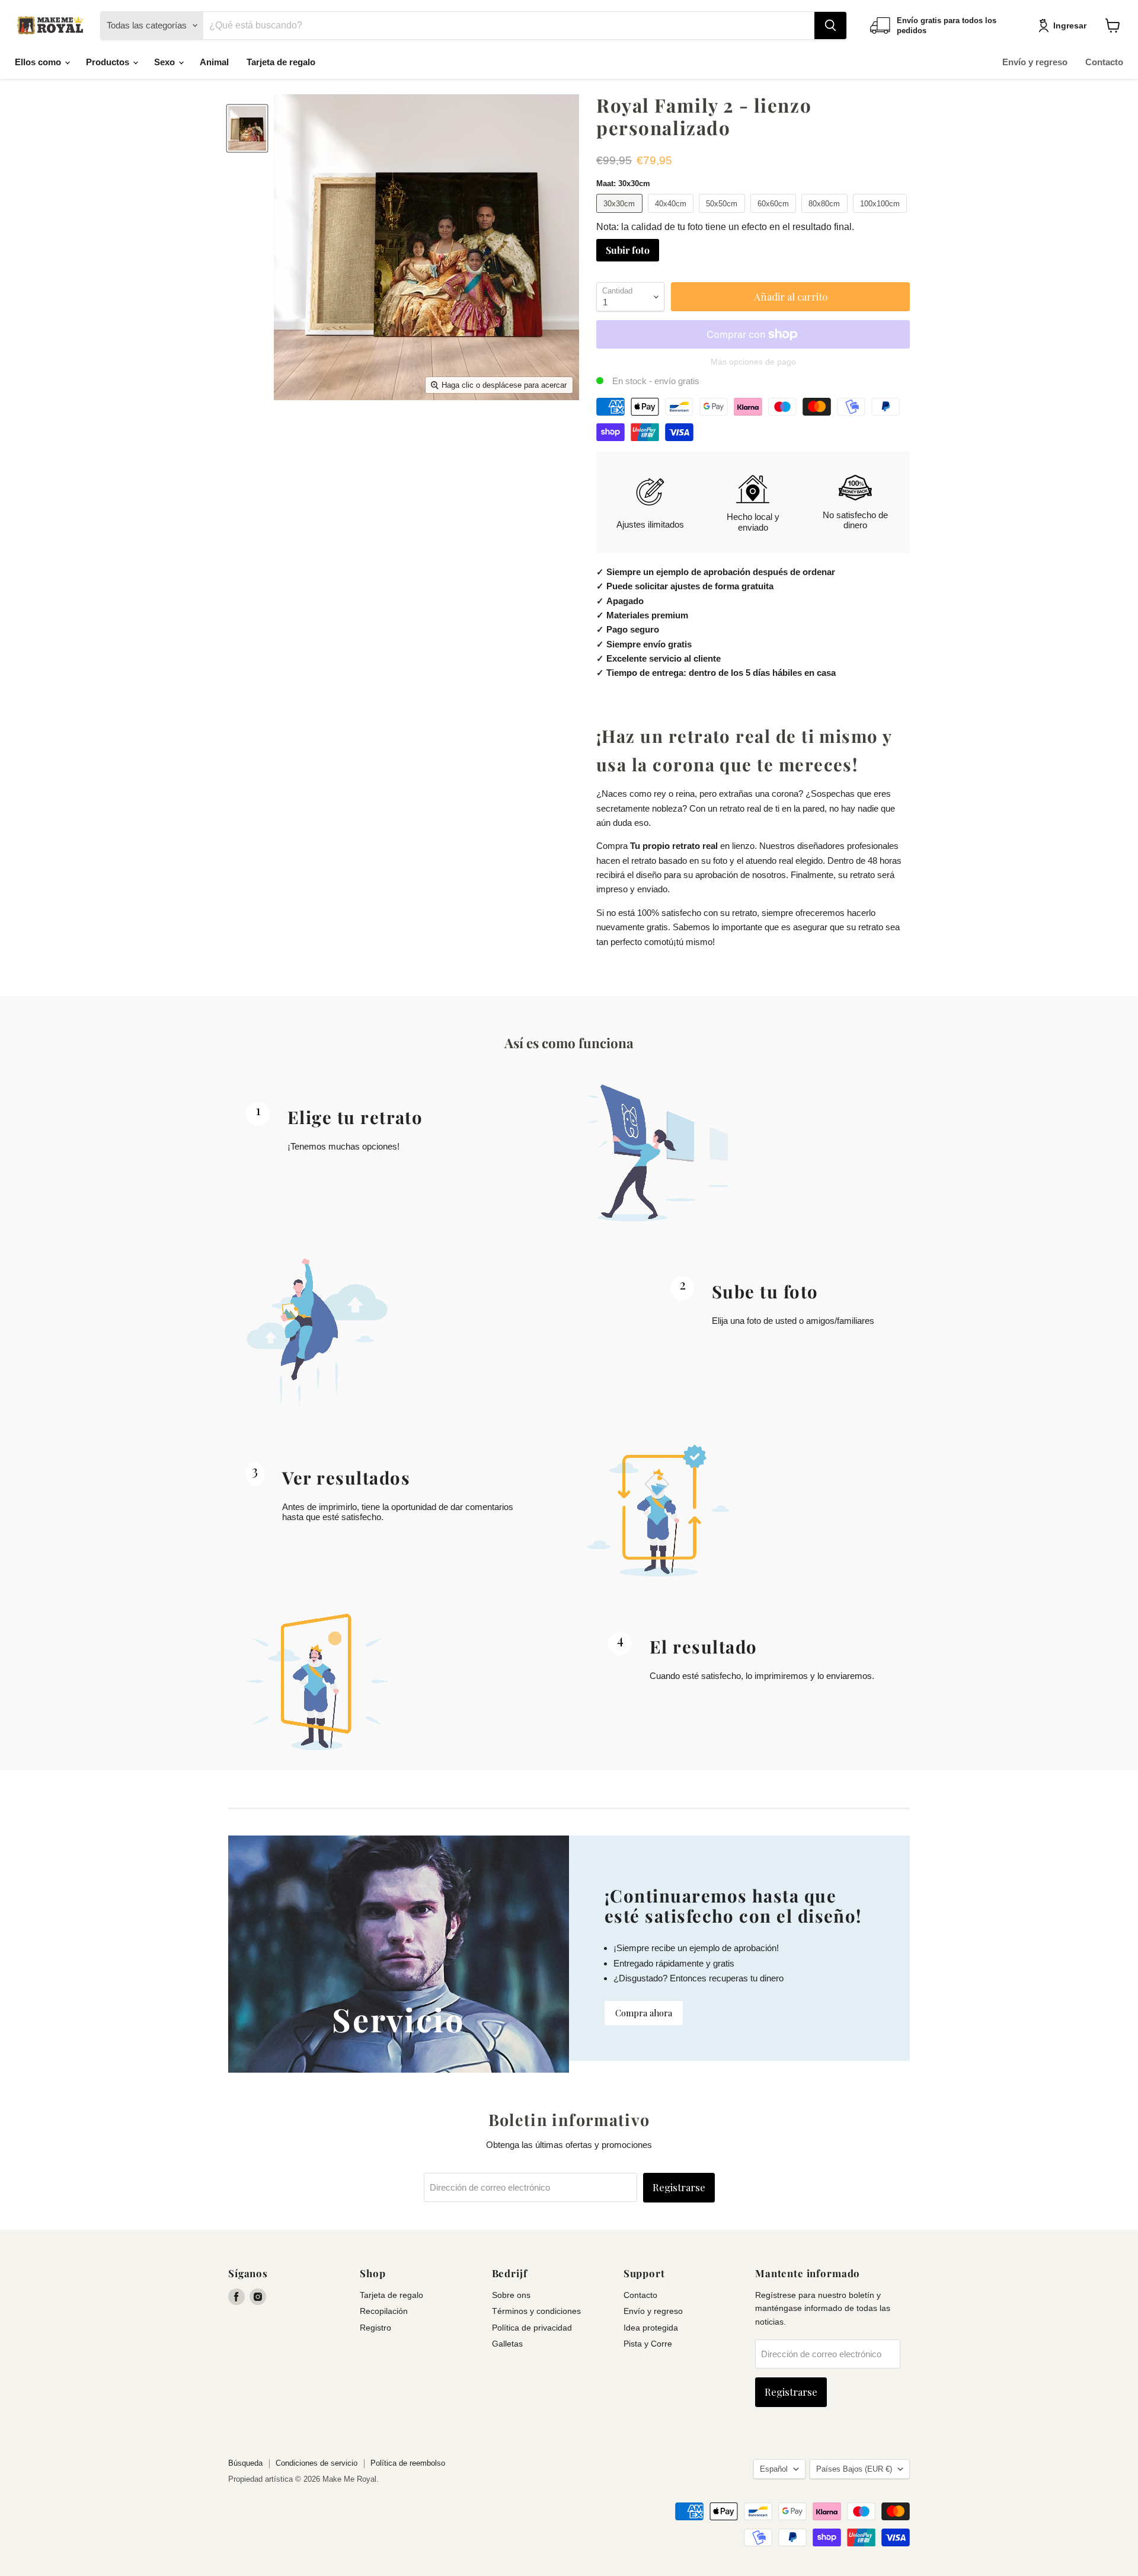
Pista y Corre (648, 2344)
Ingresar (1070, 25)
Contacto (1104, 62)
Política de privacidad (532, 2328)
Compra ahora (644, 2013)
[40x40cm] (672, 216)
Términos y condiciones (536, 2311)
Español (774, 2469)
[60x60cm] (775, 216)
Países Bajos (854, 2469)
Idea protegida (651, 2328)
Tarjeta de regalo (281, 62)
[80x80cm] (826, 216)
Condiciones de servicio (317, 2463)
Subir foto (628, 250)
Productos (109, 62)
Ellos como (39, 62)
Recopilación (384, 2311)
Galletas (507, 2344)
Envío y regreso (1035, 62)
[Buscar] (830, 25)
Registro (375, 2328)
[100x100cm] (882, 216)
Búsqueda (245, 2463)
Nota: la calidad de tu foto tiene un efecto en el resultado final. (725, 227)
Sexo (166, 62)
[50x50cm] (723, 216)
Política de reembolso (408, 2463)
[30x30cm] (621, 216)
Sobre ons (511, 2295)
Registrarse (679, 2187)
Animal (214, 62)
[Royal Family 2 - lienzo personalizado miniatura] (247, 128)
